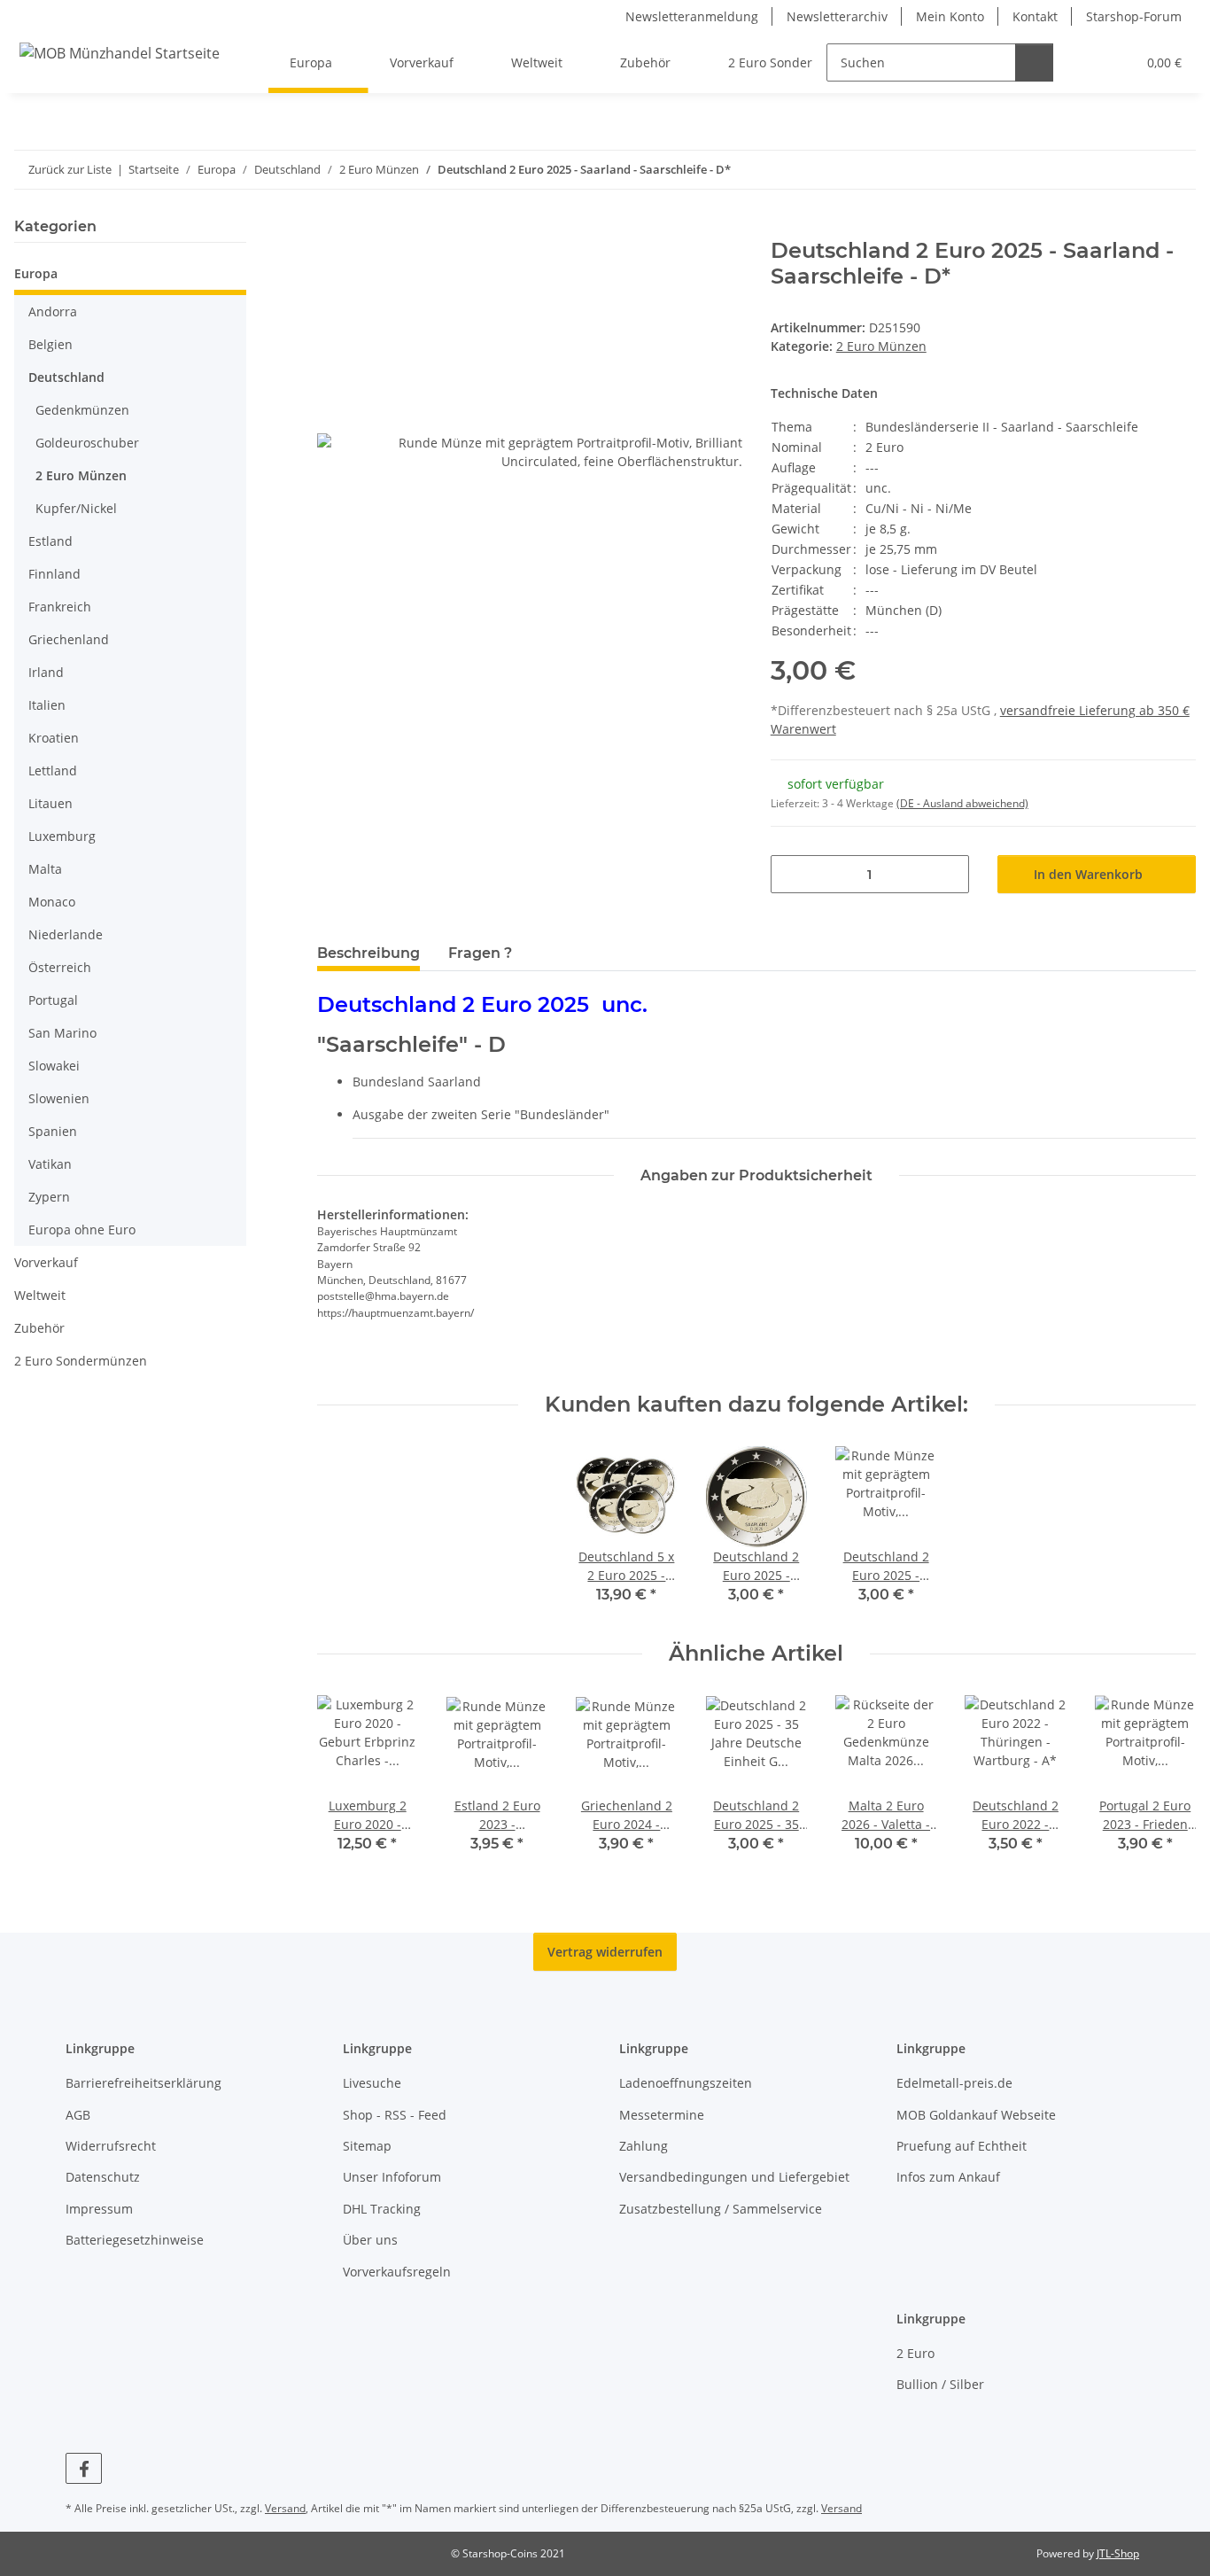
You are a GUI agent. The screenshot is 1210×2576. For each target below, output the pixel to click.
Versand (285, 2508)
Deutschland (66, 377)
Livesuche (372, 2083)
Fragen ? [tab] (480, 953)
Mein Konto (950, 16)
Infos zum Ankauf (948, 2177)
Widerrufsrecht (111, 2146)
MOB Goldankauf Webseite (976, 2115)
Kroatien (54, 738)
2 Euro (915, 2353)
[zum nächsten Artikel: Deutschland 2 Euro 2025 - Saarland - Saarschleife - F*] (1177, 170)
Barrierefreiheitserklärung (143, 2083)
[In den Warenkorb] (331, 229)
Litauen (50, 803)
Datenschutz (103, 2177)
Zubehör (39, 1328)
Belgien (50, 344)
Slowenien (59, 1098)
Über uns (370, 2240)
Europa (36, 273)
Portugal (53, 1000)
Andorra (53, 311)
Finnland (54, 574)
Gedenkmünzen (82, 410)
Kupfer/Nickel (76, 508)
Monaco (52, 902)
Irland (46, 672)
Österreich (60, 967)
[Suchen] (1034, 62)
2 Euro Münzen (881, 346)
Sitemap (367, 2146)
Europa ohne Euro (82, 1230)
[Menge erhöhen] (949, 874)
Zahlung (644, 2146)
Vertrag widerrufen (605, 1952)
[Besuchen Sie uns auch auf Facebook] (84, 2468)
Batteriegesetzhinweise (135, 2240)
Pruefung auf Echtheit (962, 2146)
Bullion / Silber (940, 2384)
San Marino (62, 1033)
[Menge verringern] (791, 874)
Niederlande (66, 934)
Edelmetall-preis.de (954, 2083)
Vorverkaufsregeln (397, 2272)
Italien (47, 705)
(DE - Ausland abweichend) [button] (962, 803)
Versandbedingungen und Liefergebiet (734, 2177)
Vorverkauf (46, 1262)
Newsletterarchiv (837, 16)
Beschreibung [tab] (368, 953)
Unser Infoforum (392, 2177)
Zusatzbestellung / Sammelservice (721, 2209)
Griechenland (69, 639)
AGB (78, 2115)
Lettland (53, 770)
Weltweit (40, 1295)
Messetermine (662, 2115)
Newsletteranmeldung (692, 16)
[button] (1086, 62)
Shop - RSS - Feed (395, 2115)
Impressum (99, 2209)
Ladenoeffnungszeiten (686, 2083)
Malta (45, 869)
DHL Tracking (382, 2209)
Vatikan (50, 1164)
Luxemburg (62, 836)
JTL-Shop (1118, 2553)
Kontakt (1035, 16)
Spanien (53, 1131)
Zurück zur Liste (70, 169)
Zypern (49, 1197)
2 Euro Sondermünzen (81, 1361)
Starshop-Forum (1134, 16)
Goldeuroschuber (87, 443)
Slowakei (54, 1066)
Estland (50, 541)
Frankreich (60, 607)
